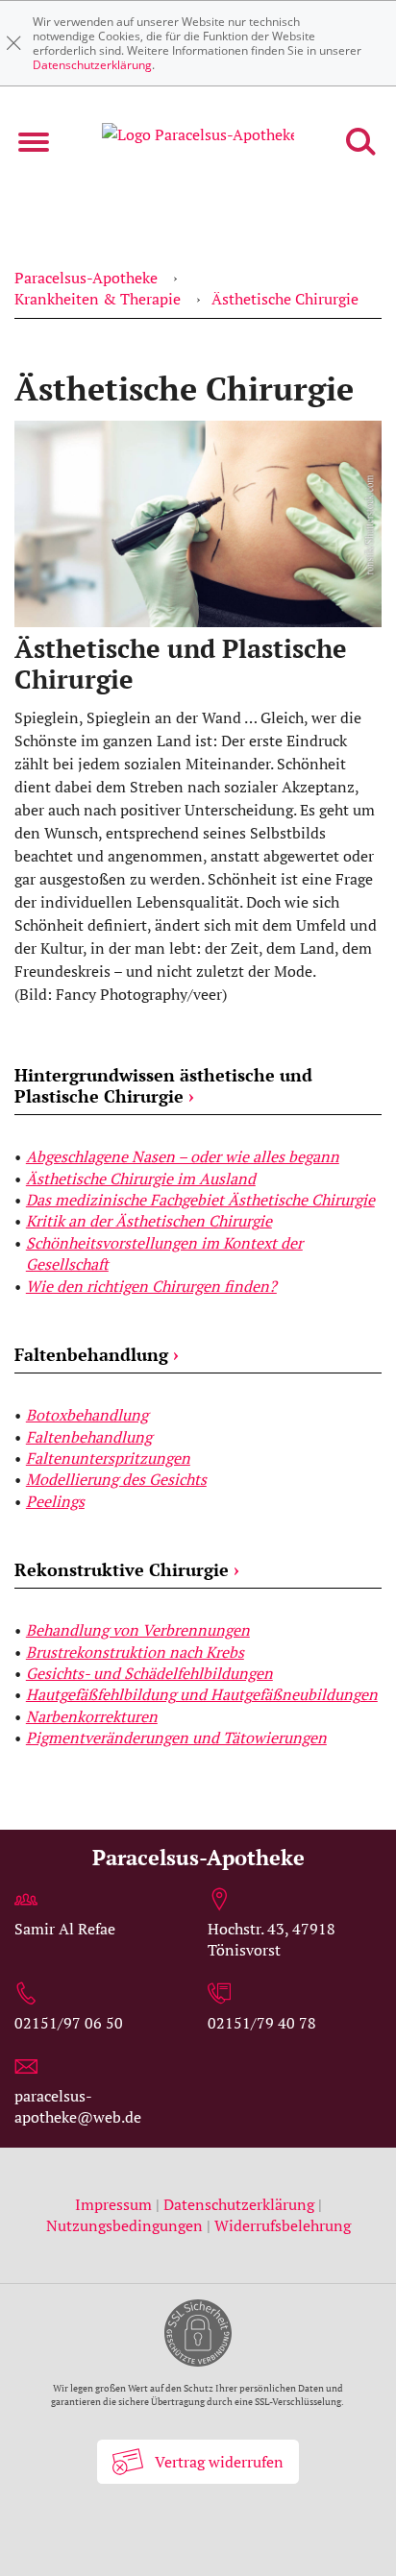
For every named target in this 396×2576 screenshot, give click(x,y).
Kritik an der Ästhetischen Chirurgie (149, 1221)
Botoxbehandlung (87, 1415)
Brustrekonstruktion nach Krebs (135, 1652)
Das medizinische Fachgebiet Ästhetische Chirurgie (200, 1200)
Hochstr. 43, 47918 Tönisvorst (272, 1939)
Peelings (55, 1501)
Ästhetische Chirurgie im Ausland (141, 1179)
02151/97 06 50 (69, 2023)
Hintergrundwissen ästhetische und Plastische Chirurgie (163, 1085)
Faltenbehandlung (97, 1354)
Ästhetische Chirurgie (285, 299)
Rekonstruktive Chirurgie (127, 1569)
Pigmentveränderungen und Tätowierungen (176, 1738)
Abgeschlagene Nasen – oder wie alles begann (183, 1156)
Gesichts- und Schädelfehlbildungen (149, 1673)
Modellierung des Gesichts (116, 1479)
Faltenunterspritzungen (108, 1458)
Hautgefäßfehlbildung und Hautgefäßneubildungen (202, 1694)
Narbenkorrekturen (92, 1716)
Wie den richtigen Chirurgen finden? (151, 1286)
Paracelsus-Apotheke (86, 278)
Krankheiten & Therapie (98, 299)
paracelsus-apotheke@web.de (78, 2106)
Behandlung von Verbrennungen (138, 1630)
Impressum (115, 2204)
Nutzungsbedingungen (124, 2225)
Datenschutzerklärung (92, 65)
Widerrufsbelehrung (283, 2225)
